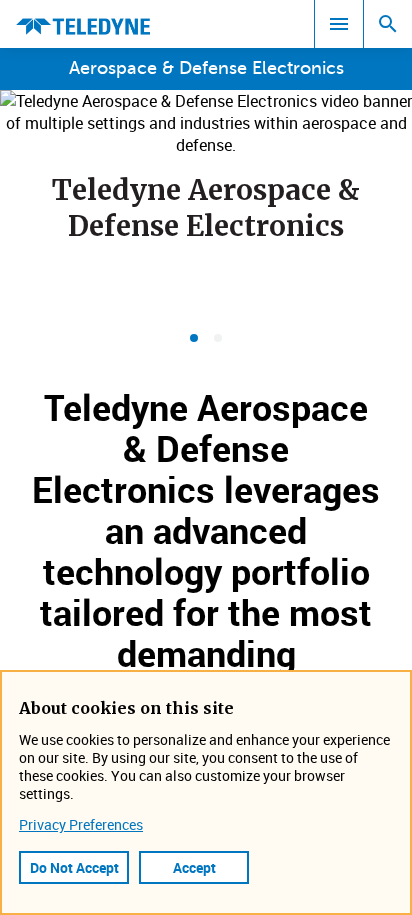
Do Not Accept (74, 867)
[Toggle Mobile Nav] (339, 24)
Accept (194, 867)
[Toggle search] (388, 24)
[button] (194, 338)
